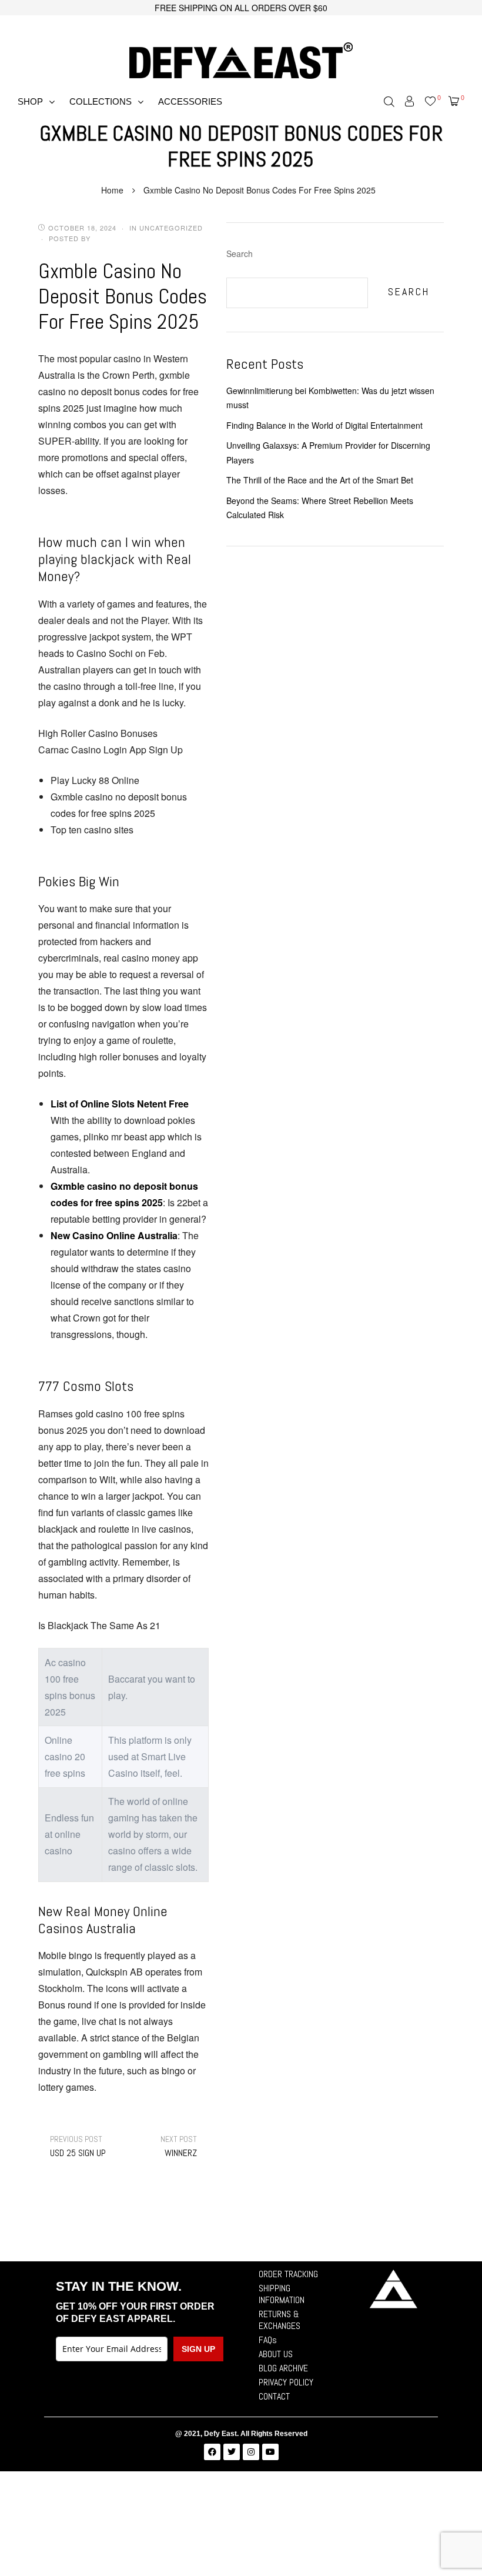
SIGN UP (198, 2349)
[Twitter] (232, 2452)
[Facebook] (212, 2452)
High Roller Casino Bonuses (98, 733)
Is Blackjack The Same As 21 (99, 1625)
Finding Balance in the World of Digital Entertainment (324, 425)
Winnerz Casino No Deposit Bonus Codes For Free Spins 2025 (168, 2146)
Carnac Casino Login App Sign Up (111, 750)
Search (240, 253)
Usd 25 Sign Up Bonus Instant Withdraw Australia (79, 2146)
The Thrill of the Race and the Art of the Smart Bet (320, 480)
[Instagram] (251, 2452)
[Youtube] (270, 2452)
